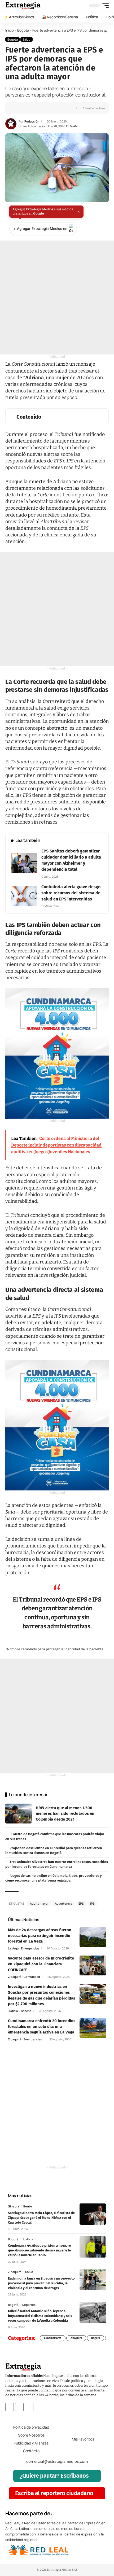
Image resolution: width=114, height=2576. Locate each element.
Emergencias (30, 1948)
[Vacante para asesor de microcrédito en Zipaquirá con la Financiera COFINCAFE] (93, 1965)
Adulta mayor (39, 1903)
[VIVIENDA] (57, 1053)
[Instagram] (19, 2407)
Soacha (26, 2011)
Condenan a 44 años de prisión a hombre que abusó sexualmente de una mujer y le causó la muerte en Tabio (39, 2250)
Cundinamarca (53, 2338)
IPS (92, 1903)
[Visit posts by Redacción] (11, 124)
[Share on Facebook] (18, 108)
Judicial (13, 2011)
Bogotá (23, 30)
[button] (104, 6)
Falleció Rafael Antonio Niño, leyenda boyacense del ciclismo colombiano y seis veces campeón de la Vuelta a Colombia (40, 2316)
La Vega (13, 1948)
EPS (81, 1903)
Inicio (10, 30)
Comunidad (32, 1977)
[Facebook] (10, 2407)
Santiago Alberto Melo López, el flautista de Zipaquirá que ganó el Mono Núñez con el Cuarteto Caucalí (41, 2218)
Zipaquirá (15, 1977)
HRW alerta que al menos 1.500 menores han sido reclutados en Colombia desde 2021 (65, 1814)
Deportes (29, 2305)
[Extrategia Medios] (23, 6)
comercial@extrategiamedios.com (57, 2461)
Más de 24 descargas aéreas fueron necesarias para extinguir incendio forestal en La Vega (40, 1936)
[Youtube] (29, 2407)
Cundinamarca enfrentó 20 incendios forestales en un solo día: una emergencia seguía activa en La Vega (42, 2026)
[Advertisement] (57, 298)
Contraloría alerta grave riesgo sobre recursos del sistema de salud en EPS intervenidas (71, 893)
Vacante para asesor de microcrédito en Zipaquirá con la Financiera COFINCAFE (41, 1964)
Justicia (28, 2239)
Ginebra (14, 2206)
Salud (27, 39)
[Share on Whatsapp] (26, 108)
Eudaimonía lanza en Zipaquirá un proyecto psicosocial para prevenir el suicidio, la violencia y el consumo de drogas (41, 2283)
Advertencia (63, 1903)
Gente (28, 2206)
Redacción (32, 121)
